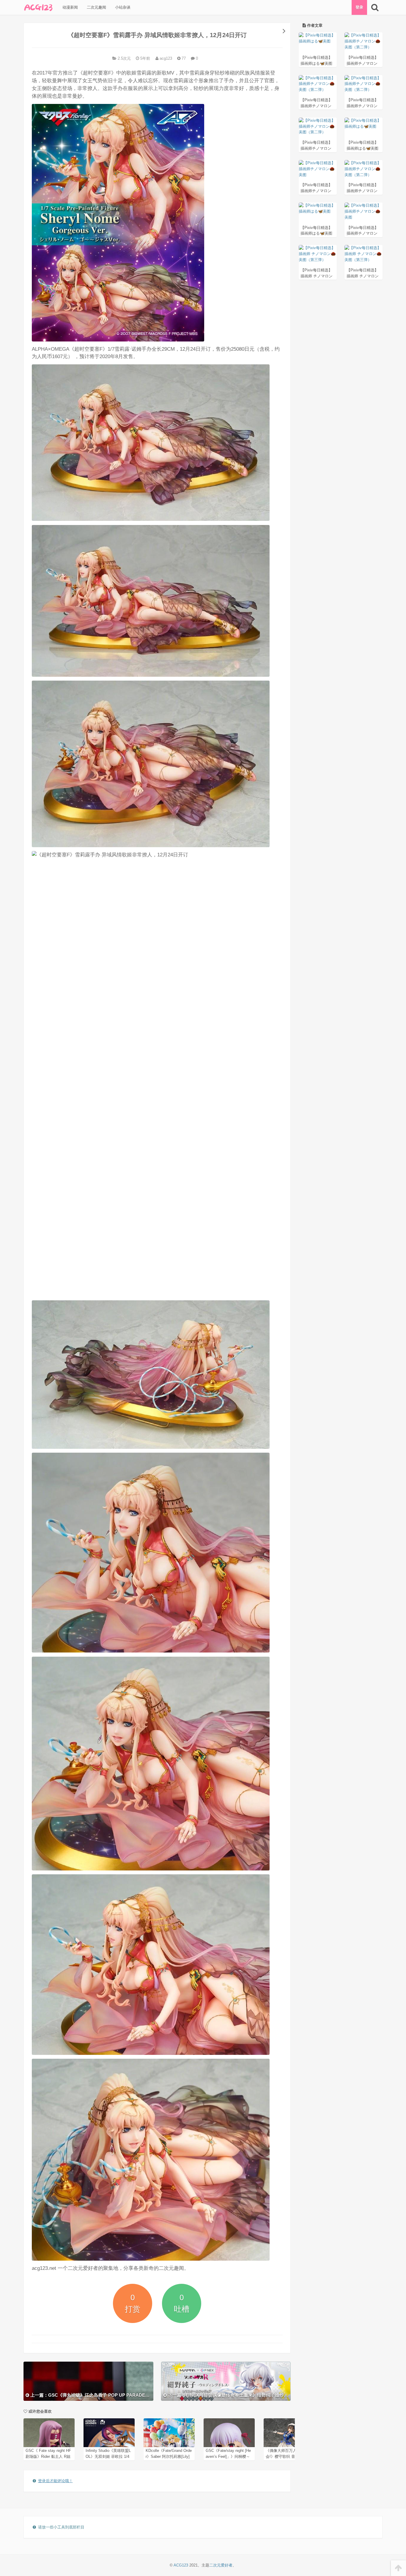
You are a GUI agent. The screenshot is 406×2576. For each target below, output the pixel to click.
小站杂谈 (122, 7)
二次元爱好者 (221, 2565)
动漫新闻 (70, 7)
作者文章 (314, 25)
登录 (359, 7)
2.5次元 (124, 58)
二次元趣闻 (96, 7)
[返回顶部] (398, 2568)
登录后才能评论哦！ (55, 2481)
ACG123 (181, 2565)
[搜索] (375, 7)
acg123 (165, 58)
